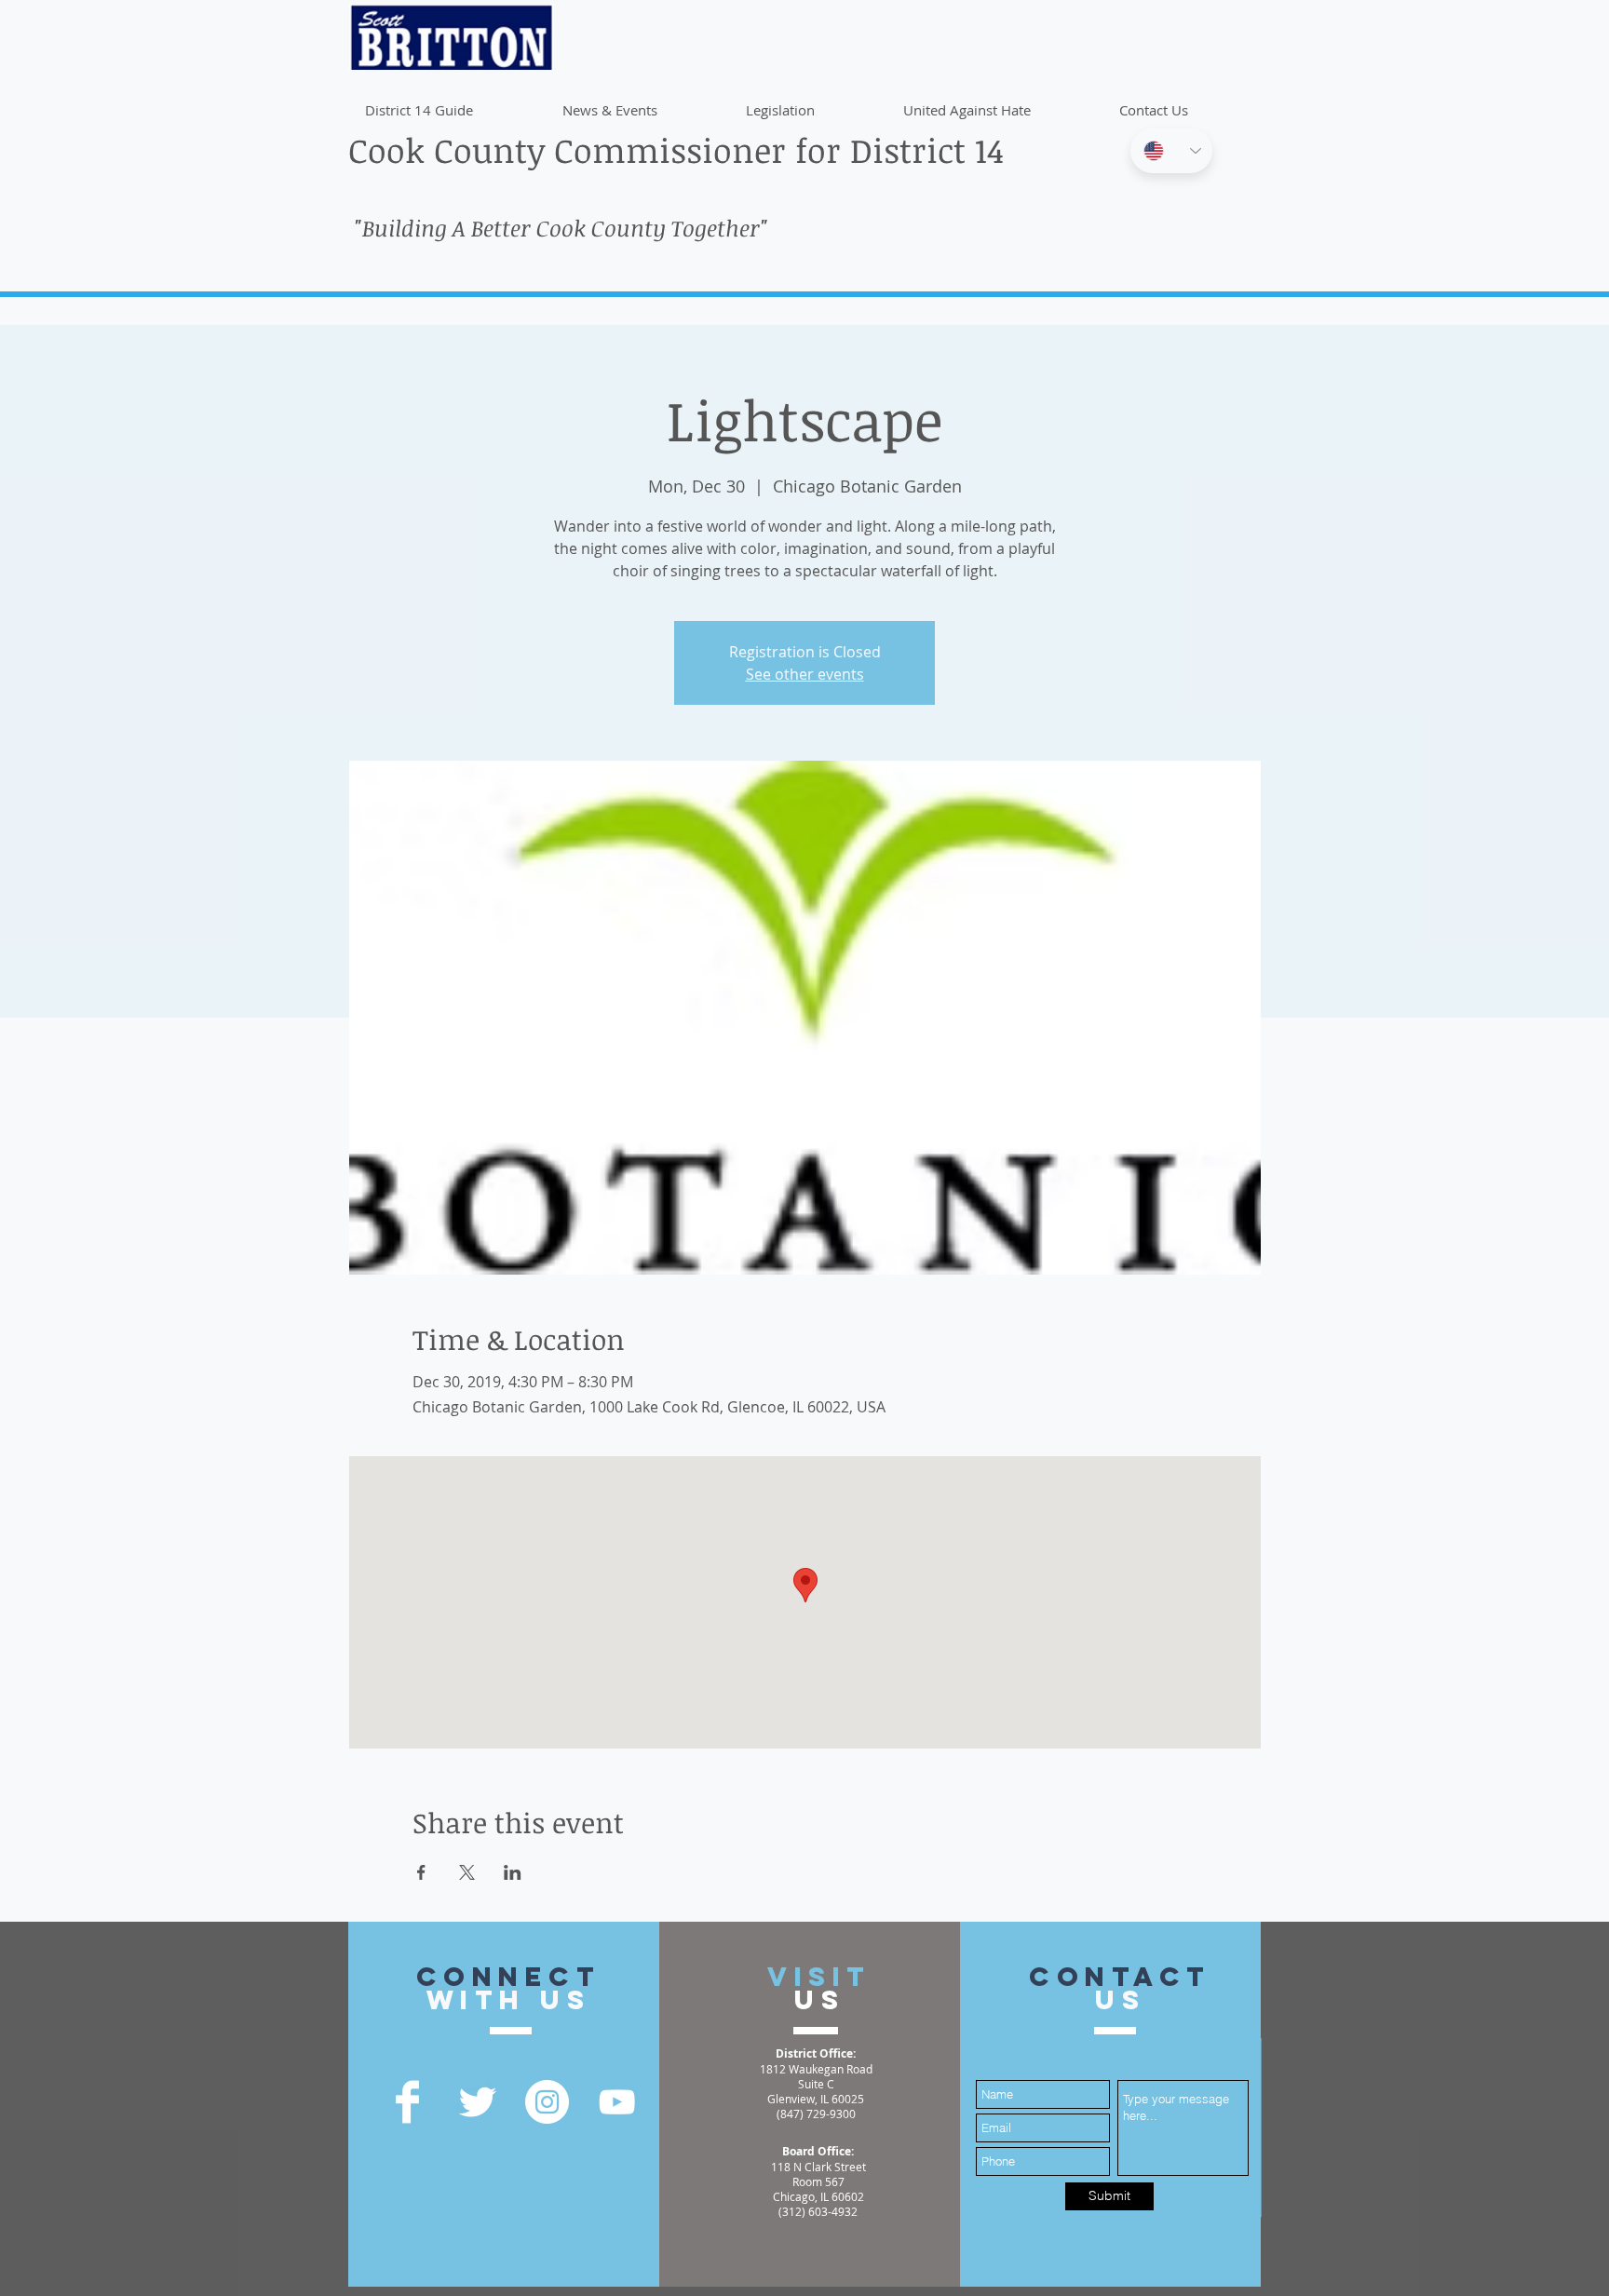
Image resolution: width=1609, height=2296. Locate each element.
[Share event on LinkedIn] (513, 1872)
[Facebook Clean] (407, 2102)
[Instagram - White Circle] (547, 2102)
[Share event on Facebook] (421, 1872)
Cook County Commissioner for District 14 (676, 149)
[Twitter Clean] (477, 2102)
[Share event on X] (467, 1872)
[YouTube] (617, 2102)
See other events (805, 674)
